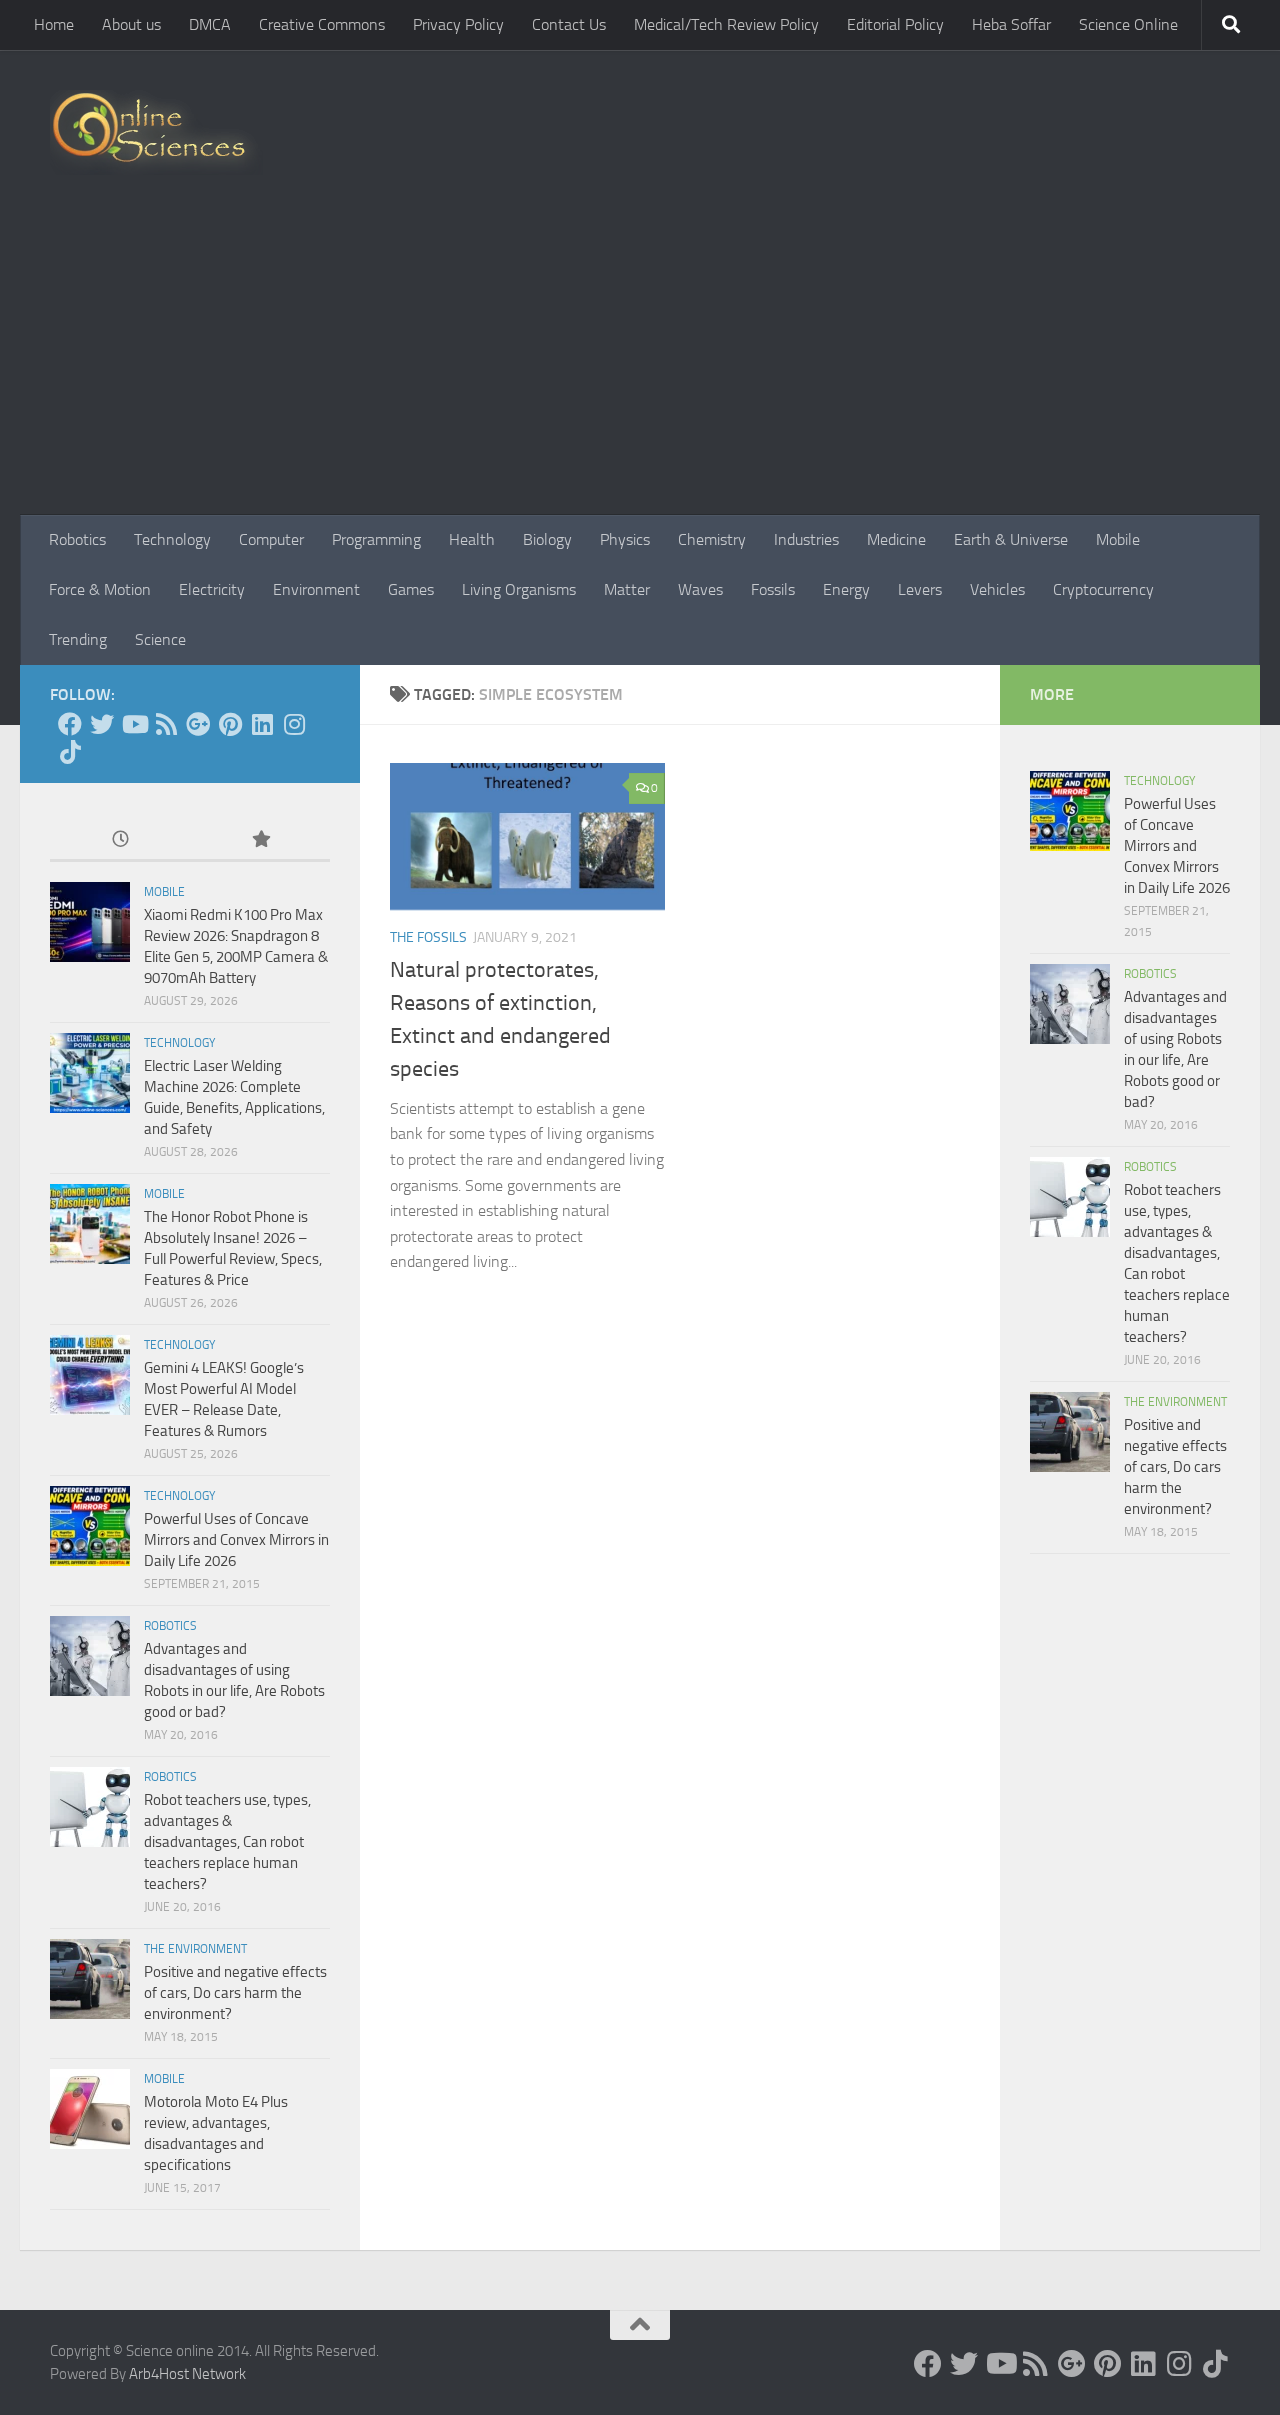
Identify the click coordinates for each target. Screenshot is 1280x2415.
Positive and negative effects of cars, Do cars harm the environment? (235, 1993)
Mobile (1118, 539)
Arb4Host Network (187, 2374)
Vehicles (997, 589)
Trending (78, 639)
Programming (376, 539)
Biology (547, 539)
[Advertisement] (640, 365)
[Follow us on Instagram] (294, 724)
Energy (846, 589)
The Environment (195, 1949)
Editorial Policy (895, 24)
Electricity (212, 589)
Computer (271, 539)
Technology (172, 539)
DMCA (210, 24)
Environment (316, 589)
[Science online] (70, 724)
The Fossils (428, 937)
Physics (625, 539)
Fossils (773, 589)
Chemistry (712, 539)
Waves (700, 589)
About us (131, 24)
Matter (627, 589)
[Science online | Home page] (156, 132)
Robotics (77, 539)
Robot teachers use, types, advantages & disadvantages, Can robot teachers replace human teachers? (227, 1842)
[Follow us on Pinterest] (230, 724)
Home (54, 24)
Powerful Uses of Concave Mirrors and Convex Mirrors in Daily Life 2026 (236, 1540)
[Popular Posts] (260, 840)
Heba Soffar (1011, 24)
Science (160, 639)
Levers (920, 589)
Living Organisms (519, 589)
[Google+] (198, 724)
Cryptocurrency (1103, 589)
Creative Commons (322, 24)
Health (472, 539)
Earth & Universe (1011, 539)
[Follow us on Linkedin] (262, 724)
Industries (806, 539)
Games (411, 589)
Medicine (896, 539)
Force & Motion (100, 589)
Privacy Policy (458, 24)
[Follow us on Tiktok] (70, 752)
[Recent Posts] (120, 840)
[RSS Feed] (166, 724)
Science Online (1128, 24)
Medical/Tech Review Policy (726, 24)
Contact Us (569, 24)
